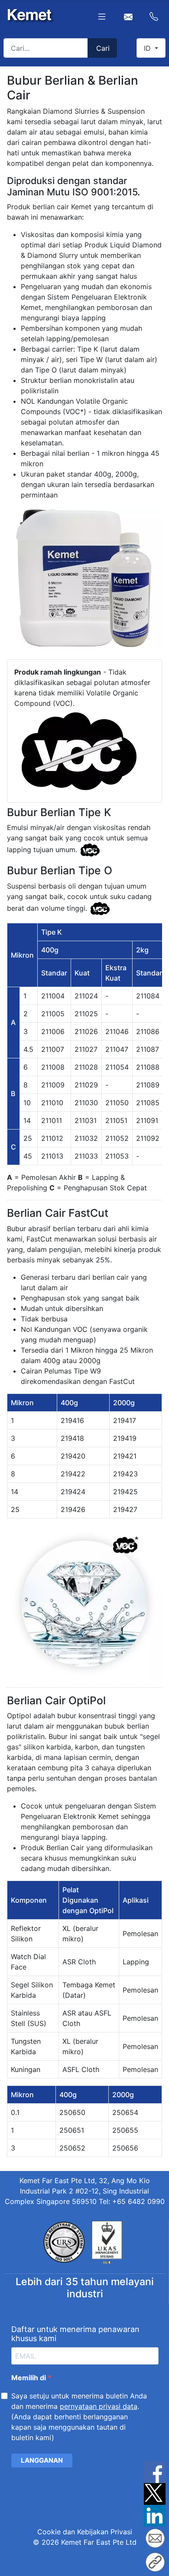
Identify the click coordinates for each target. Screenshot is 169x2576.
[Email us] (128, 16)
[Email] (155, 2540)
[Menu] (102, 16)
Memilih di (29, 2378)
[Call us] (154, 16)
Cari (103, 48)
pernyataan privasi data (99, 2406)
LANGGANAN (42, 2460)
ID (148, 48)
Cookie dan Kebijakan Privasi (85, 2532)
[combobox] (46, 48)
